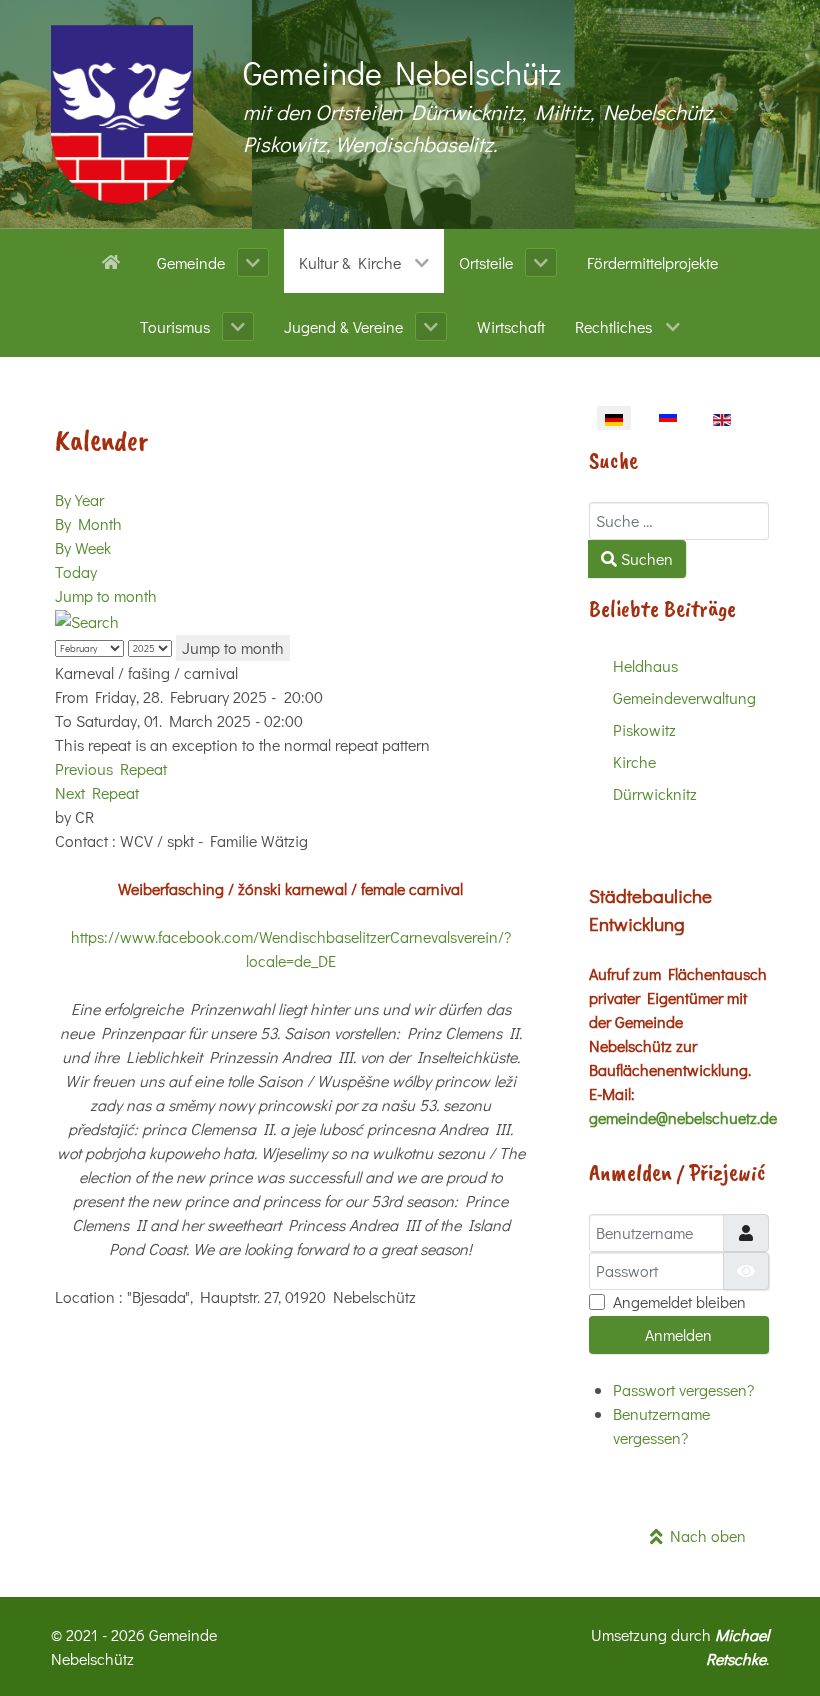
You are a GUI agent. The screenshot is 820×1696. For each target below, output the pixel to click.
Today (76, 571)
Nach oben (704, 1535)
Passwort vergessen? (683, 1389)
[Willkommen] (114, 260)
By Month (88, 523)
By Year (79, 499)
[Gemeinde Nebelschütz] (122, 114)
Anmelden (678, 1334)
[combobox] (679, 521)
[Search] (87, 619)
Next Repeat (97, 792)
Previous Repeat (111, 768)
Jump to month (106, 595)
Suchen (645, 558)
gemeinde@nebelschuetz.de (683, 1117)
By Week (83, 547)
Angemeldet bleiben (679, 1301)
